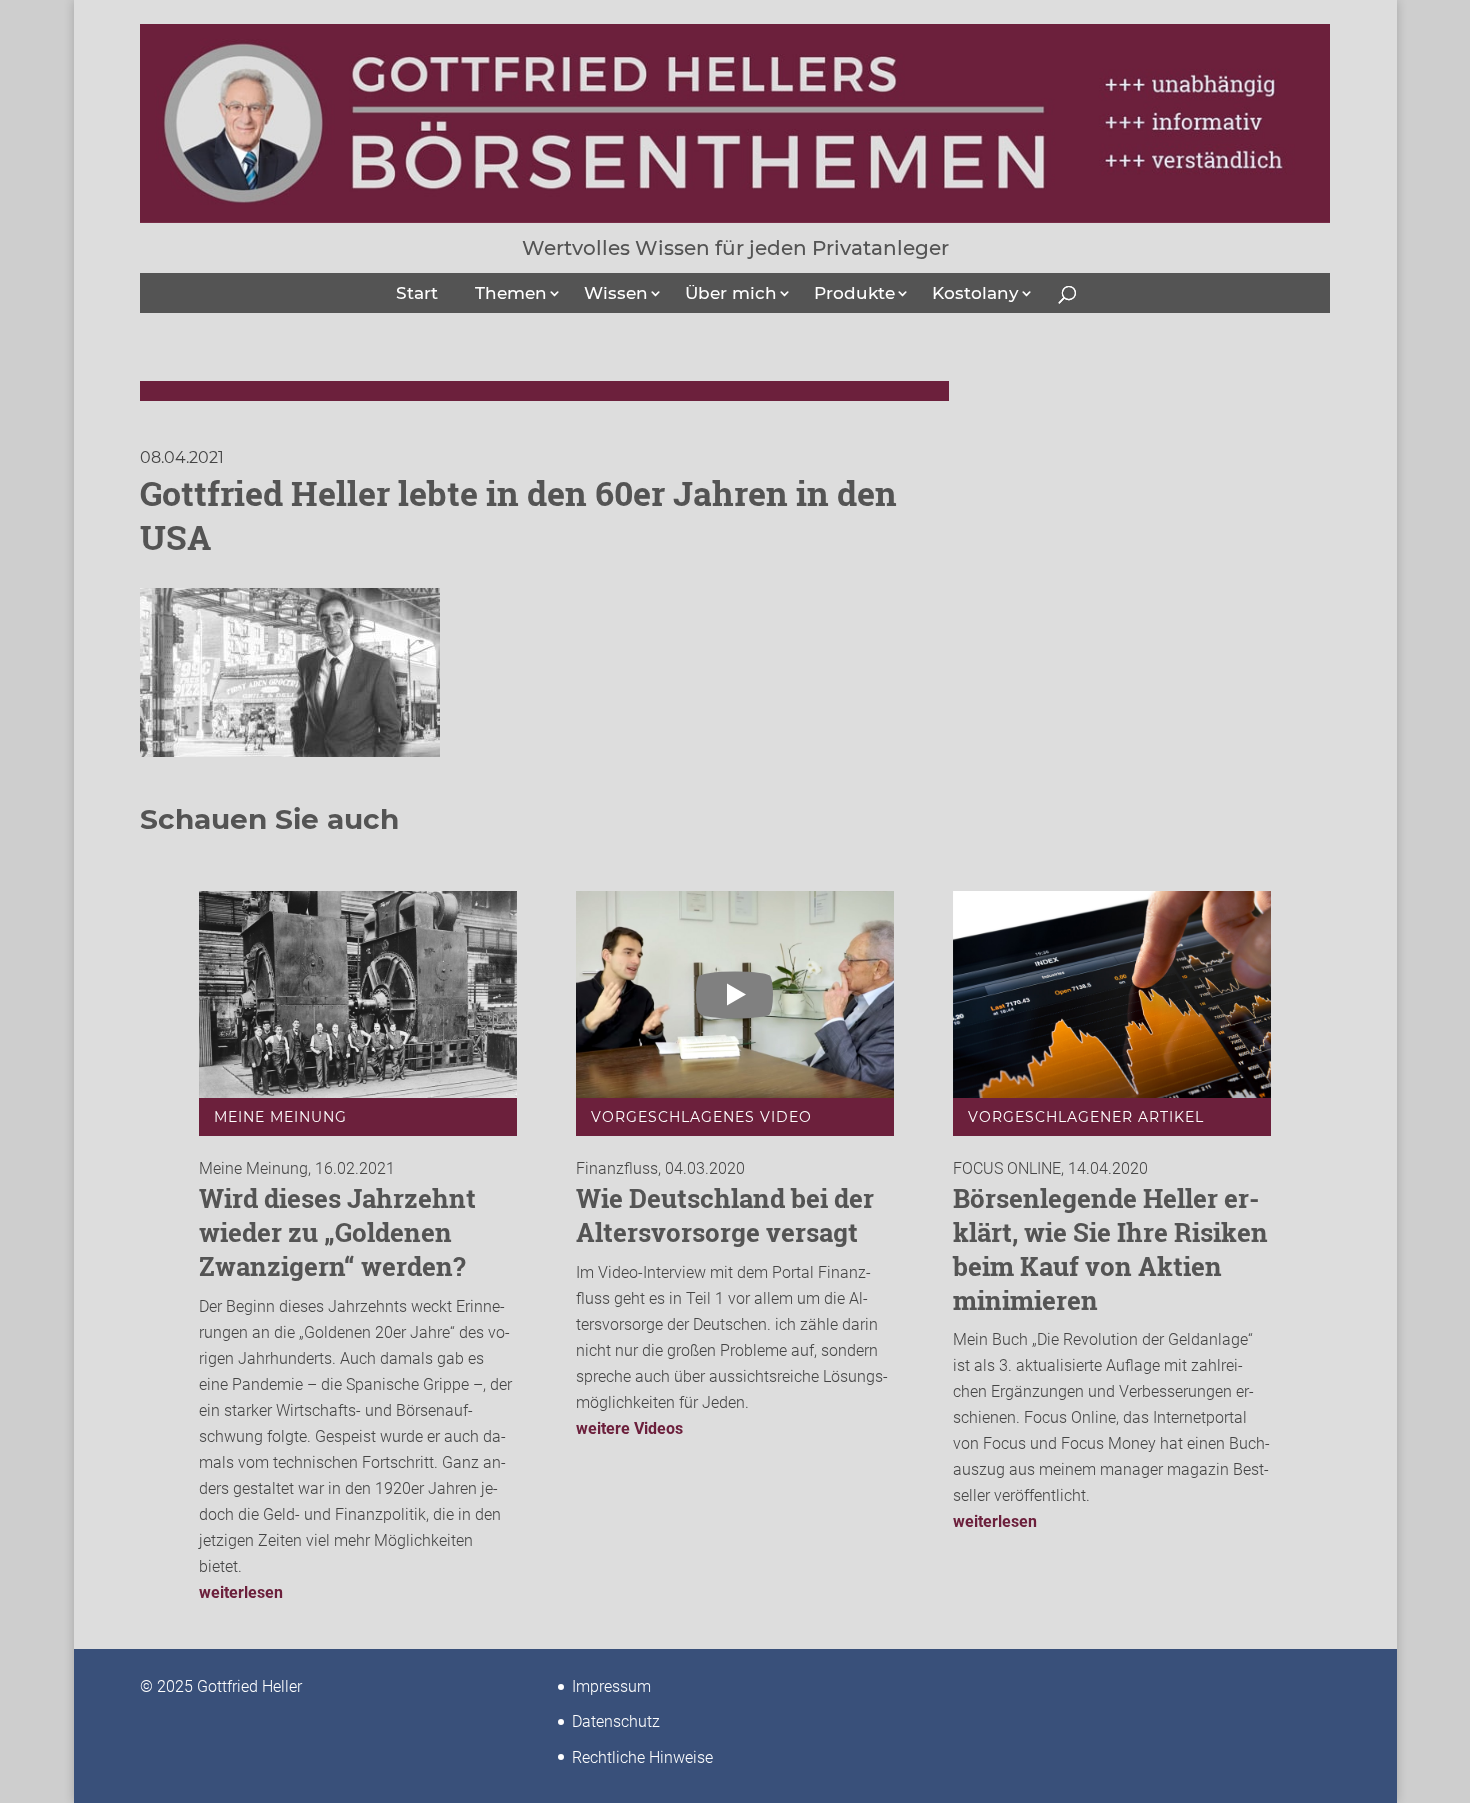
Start (417, 293)
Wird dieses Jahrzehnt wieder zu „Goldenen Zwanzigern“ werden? (337, 1232)
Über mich (731, 293)
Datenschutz (616, 1721)
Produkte (854, 293)
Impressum (611, 1686)
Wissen (616, 293)
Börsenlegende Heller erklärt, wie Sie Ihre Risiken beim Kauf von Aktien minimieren (1110, 1248)
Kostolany (975, 293)
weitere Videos (629, 1428)
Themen (511, 293)
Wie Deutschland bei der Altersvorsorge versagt (725, 1215)
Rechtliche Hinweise (642, 1757)
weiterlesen (241, 1592)
